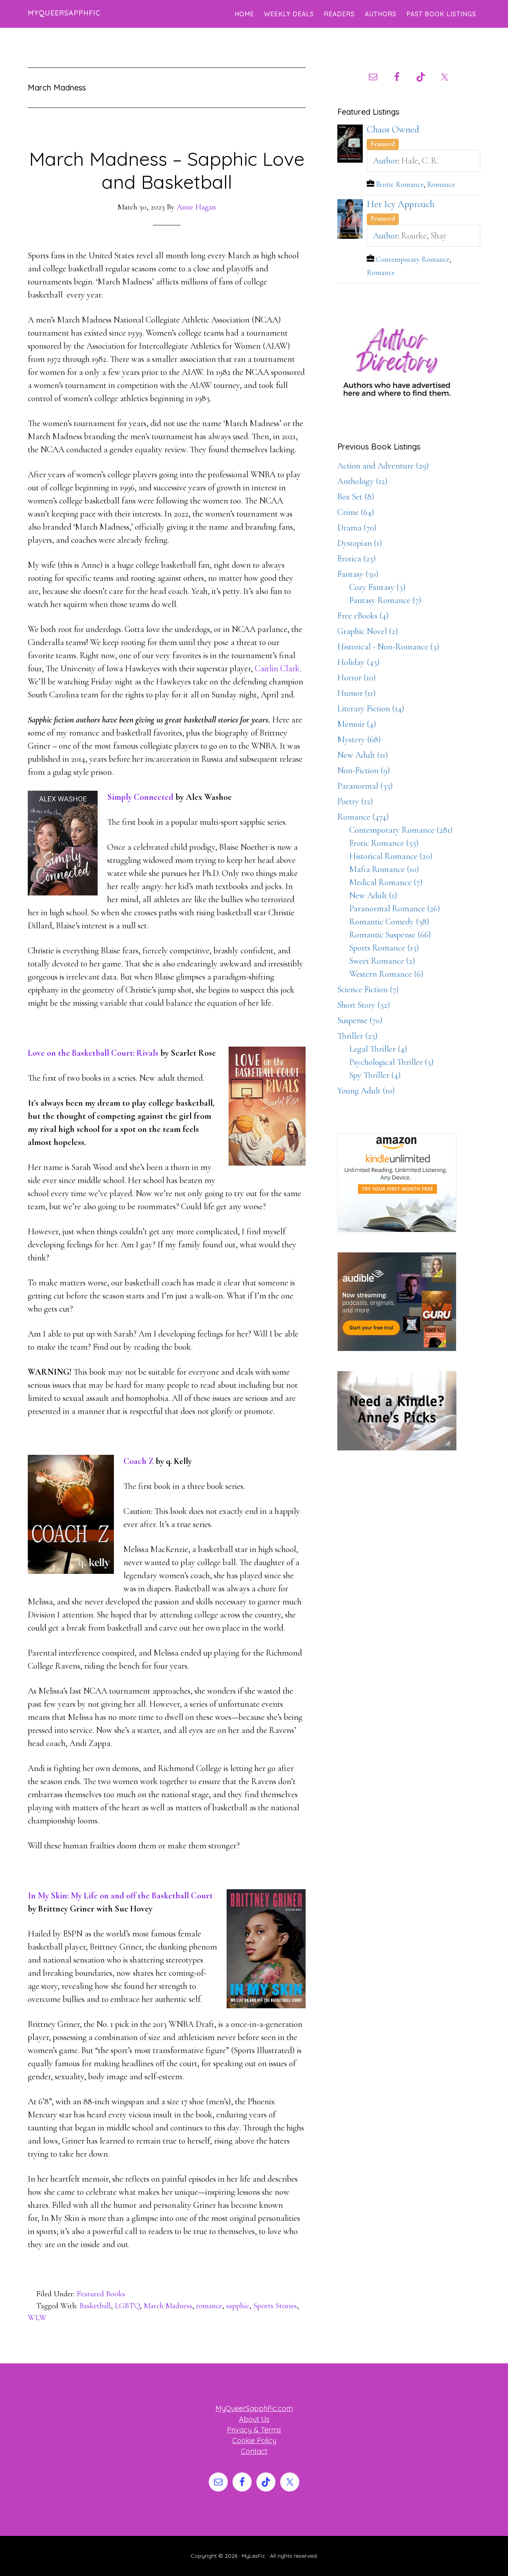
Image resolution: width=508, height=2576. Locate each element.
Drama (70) (357, 528)
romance (209, 2306)
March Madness (168, 2306)
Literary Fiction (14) (371, 709)
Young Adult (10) (366, 1091)
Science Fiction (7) (368, 989)
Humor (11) (357, 693)
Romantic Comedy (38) (389, 922)
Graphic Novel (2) (368, 631)
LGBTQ (127, 2306)
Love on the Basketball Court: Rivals (93, 1053)
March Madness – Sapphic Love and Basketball (167, 170)
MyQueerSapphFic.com (254, 2408)
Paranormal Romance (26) (395, 909)
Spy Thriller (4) (375, 1075)
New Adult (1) (373, 895)
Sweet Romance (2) (382, 961)
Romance (441, 184)
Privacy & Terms (254, 2430)
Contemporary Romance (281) (401, 830)
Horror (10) (357, 678)
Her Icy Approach (401, 204)
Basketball (95, 2306)
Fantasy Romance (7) (385, 600)
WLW (37, 2318)
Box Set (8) (356, 497)
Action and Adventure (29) (383, 466)
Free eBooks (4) (363, 616)
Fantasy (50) (358, 574)
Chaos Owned (393, 130)
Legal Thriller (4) (378, 1049)
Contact (254, 2451)
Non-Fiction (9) (364, 770)
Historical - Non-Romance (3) (388, 647)
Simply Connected (140, 797)
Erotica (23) (357, 559)
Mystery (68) (359, 740)
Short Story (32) (364, 1005)
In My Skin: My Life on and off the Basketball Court (120, 1896)
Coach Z (139, 1461)
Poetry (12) (355, 801)
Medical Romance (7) (386, 882)
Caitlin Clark (277, 668)
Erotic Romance (400, 184)
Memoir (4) (357, 724)
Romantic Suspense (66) (390, 935)
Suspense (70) (360, 1020)
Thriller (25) (358, 1036)
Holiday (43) (359, 662)
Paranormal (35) (365, 786)
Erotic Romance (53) (384, 843)
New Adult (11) (363, 755)
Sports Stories (275, 2306)
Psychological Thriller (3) (392, 1062)
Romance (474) (363, 817)
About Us (254, 2419)
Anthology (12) (363, 481)
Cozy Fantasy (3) (377, 587)
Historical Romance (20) (391, 856)
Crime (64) (356, 512)
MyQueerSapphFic (64, 13)
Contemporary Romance (413, 259)
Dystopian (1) (360, 543)
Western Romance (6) (386, 974)
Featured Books (101, 2294)
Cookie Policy (254, 2441)
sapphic (238, 2306)
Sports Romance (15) (384, 948)
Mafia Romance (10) (384, 869)
